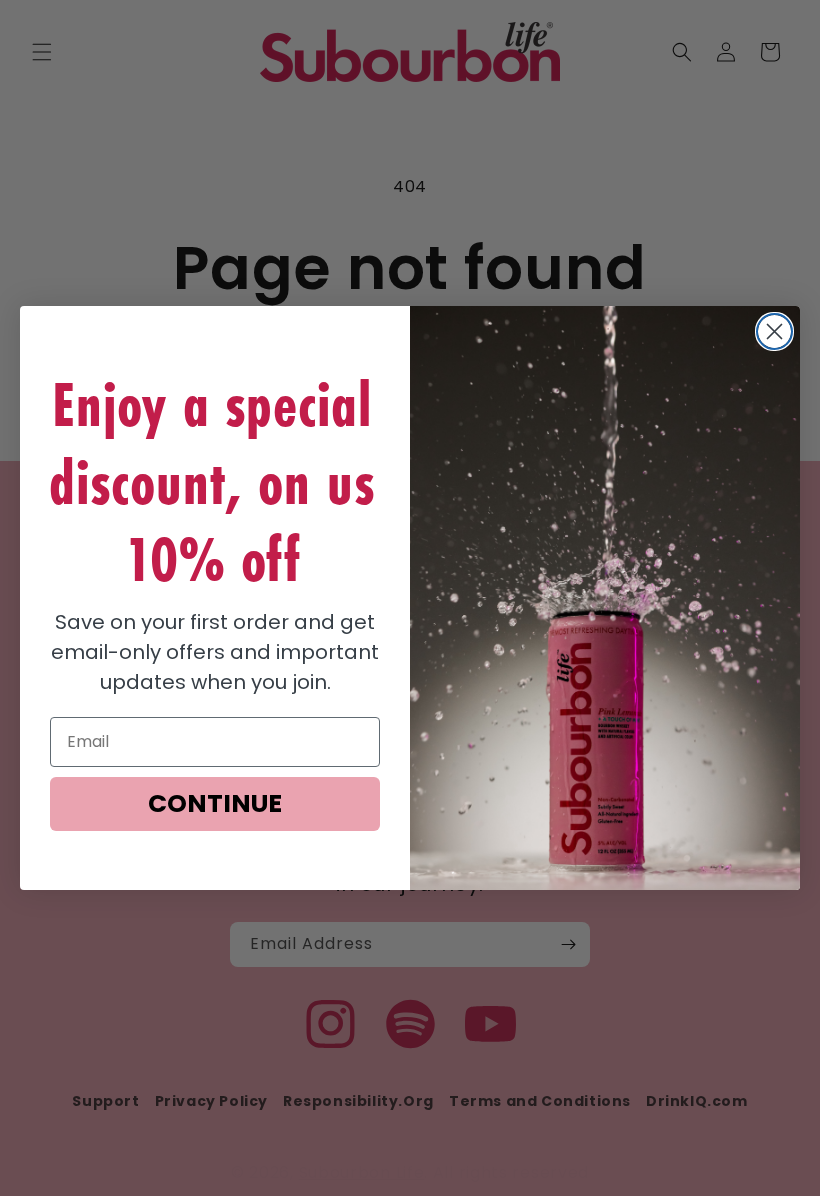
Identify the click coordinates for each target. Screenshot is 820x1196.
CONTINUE (215, 803)
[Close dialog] (774, 331)
